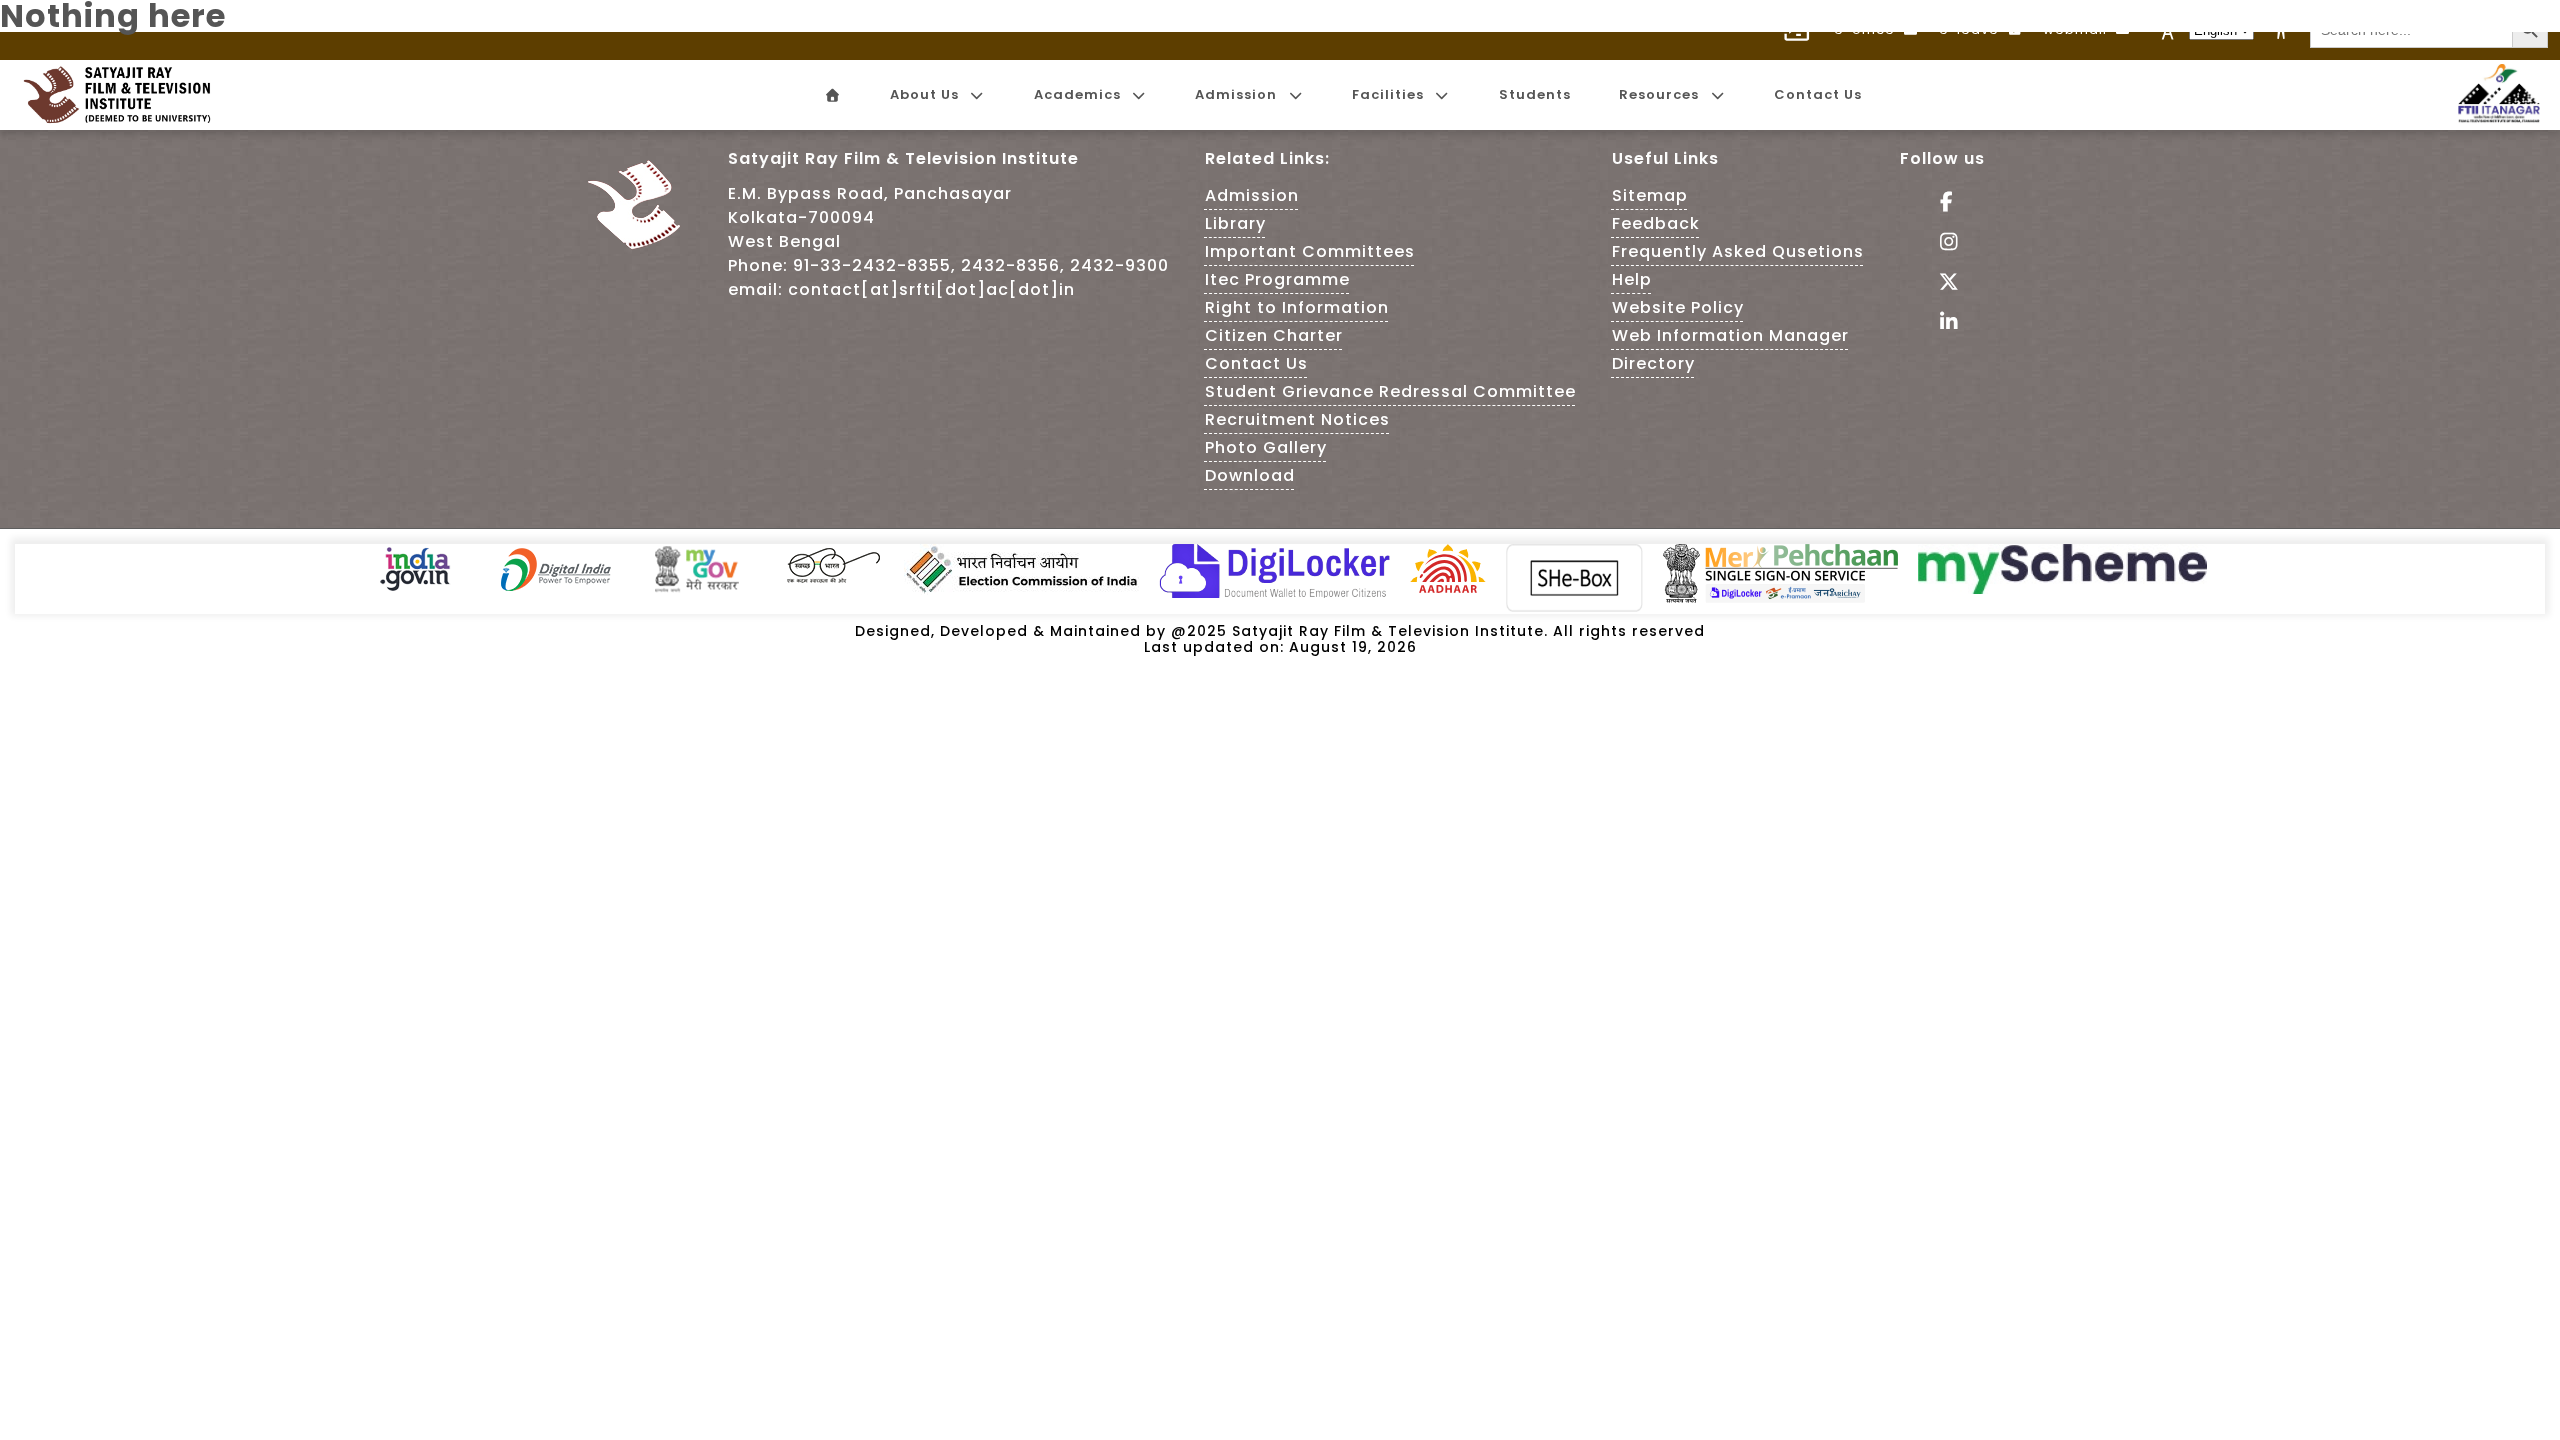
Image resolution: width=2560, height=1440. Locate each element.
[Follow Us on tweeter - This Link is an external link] (1942, 283)
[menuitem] (832, 95)
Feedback (1656, 223)
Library (1235, 223)
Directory (1653, 363)
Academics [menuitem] (1077, 94)
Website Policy (1678, 307)
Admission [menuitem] (1236, 94)
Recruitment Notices (1297, 419)
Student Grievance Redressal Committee (1390, 391)
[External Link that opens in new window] (415, 589)
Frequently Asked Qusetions (1738, 251)
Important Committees (1310, 251)
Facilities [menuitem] (1388, 94)
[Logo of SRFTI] (123, 95)
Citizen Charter (1274, 335)
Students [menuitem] (1535, 94)
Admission (1252, 195)
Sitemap (1650, 195)
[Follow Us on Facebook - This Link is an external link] (1942, 203)
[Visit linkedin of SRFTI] (1942, 323)
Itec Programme (1277, 279)
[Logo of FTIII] (2499, 118)
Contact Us (1256, 363)
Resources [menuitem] (1659, 94)
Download (1250, 475)
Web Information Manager (1730, 335)
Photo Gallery (1266, 447)
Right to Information (1297, 307)
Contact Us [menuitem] (1818, 94)
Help (1632, 279)
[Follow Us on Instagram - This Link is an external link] (1942, 243)
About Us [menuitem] (924, 94)
